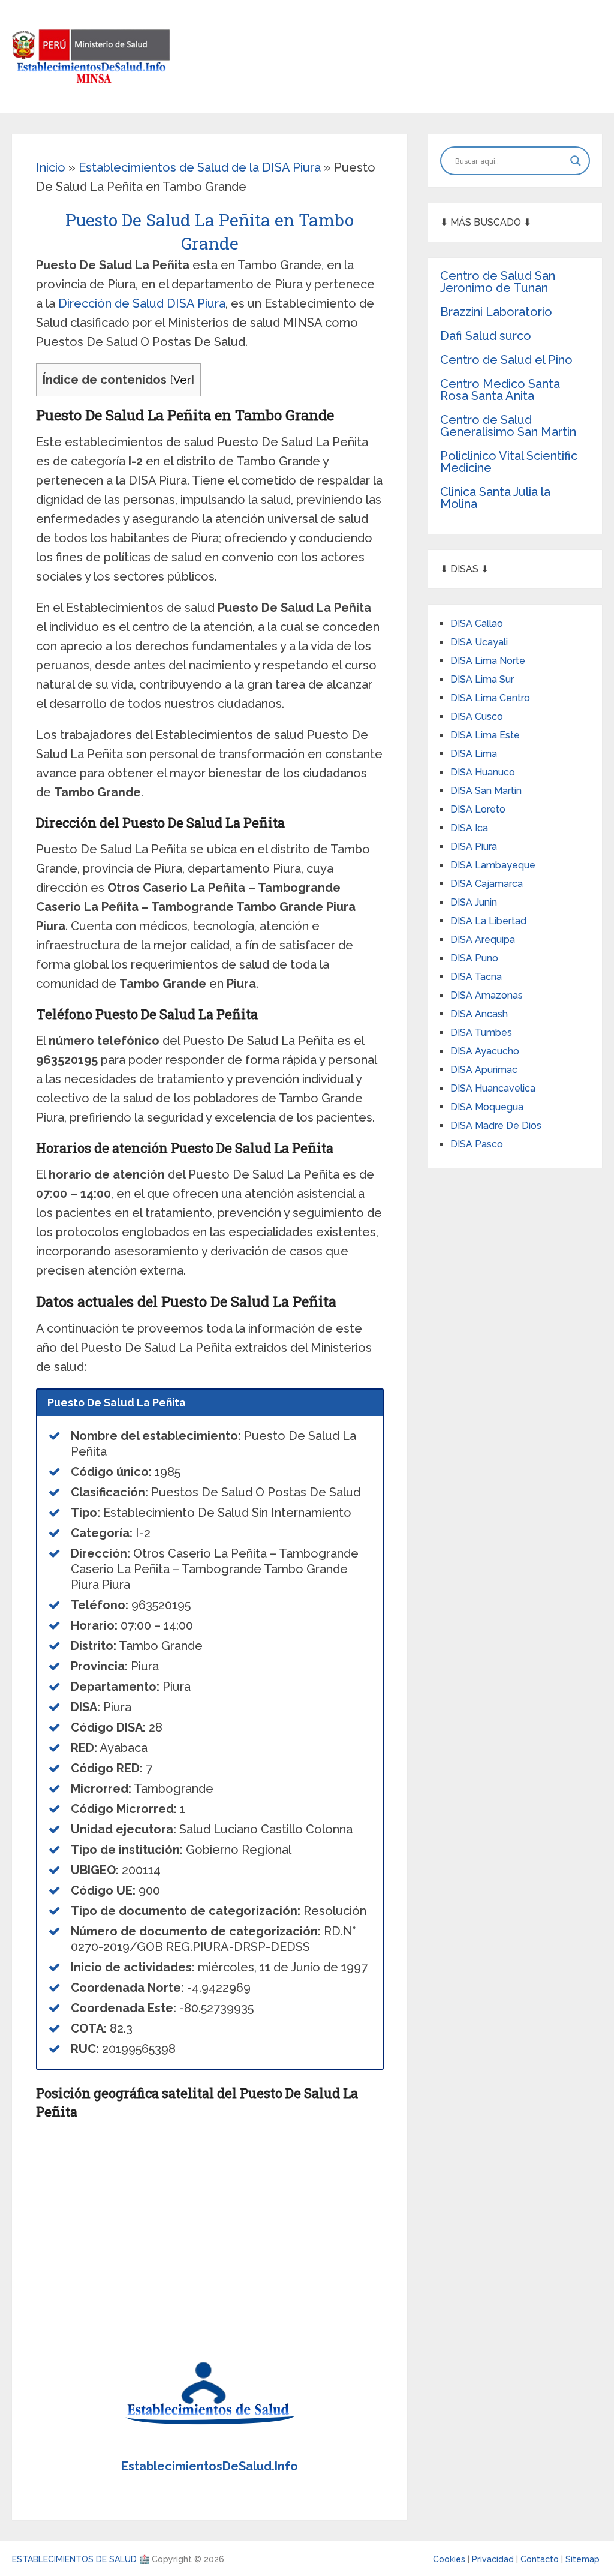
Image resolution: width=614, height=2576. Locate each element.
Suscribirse (307, 1301)
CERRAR (307, 1332)
